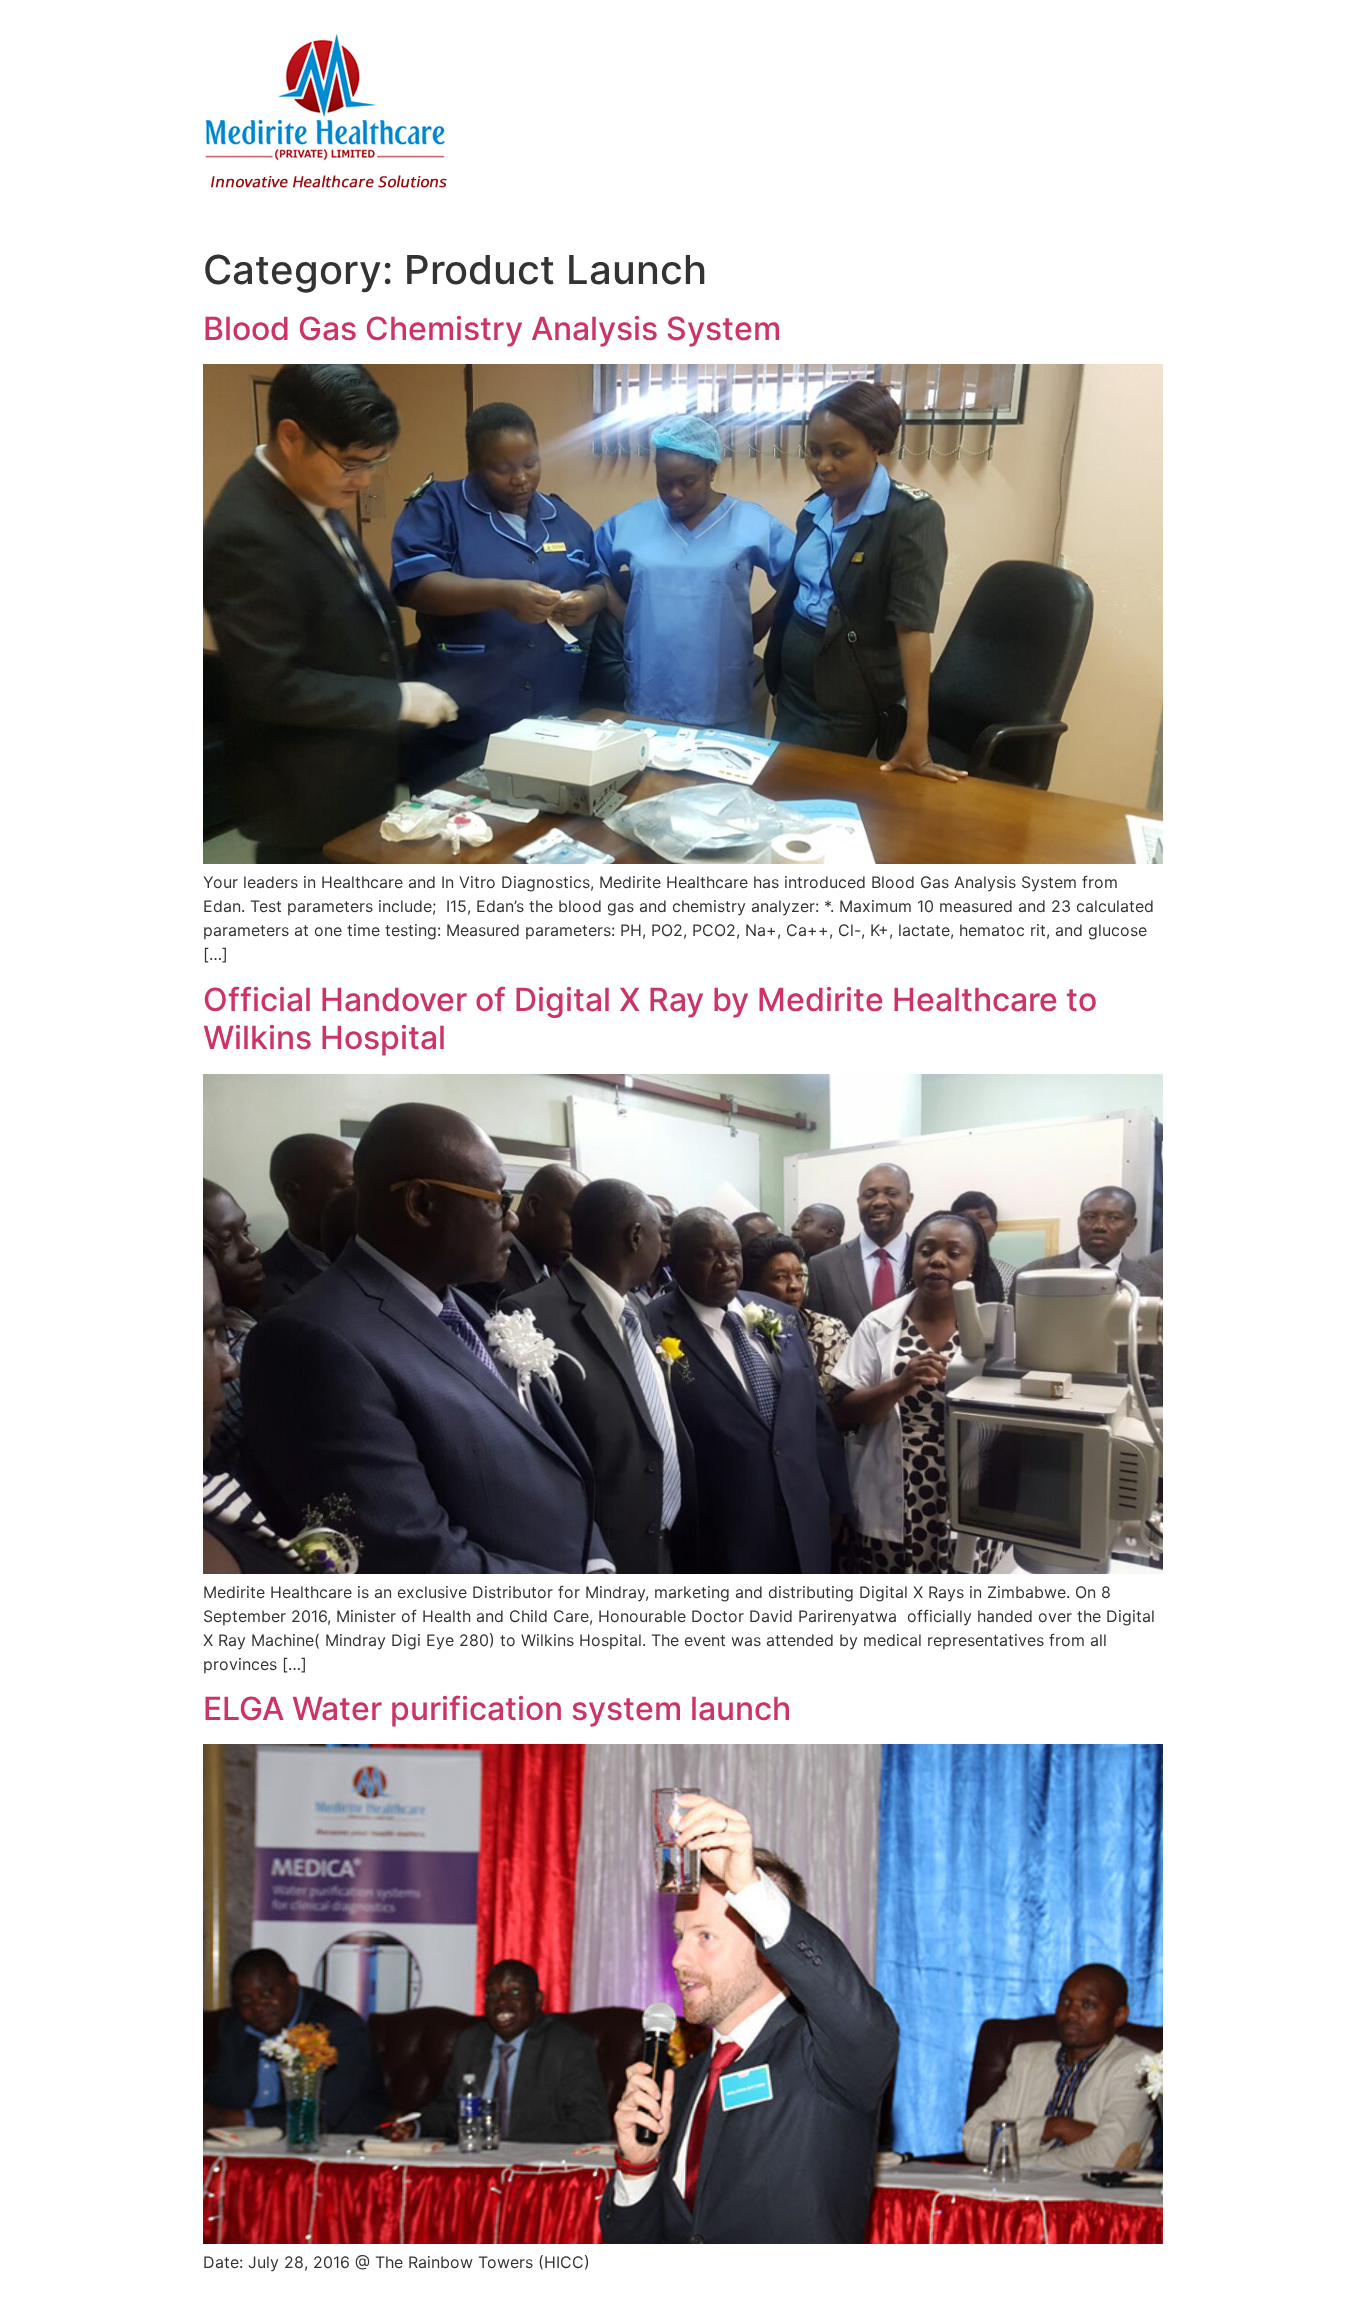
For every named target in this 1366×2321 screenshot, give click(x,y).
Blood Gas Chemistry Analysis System (492, 328)
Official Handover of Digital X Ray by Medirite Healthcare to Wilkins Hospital (650, 1018)
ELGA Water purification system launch (497, 1708)
